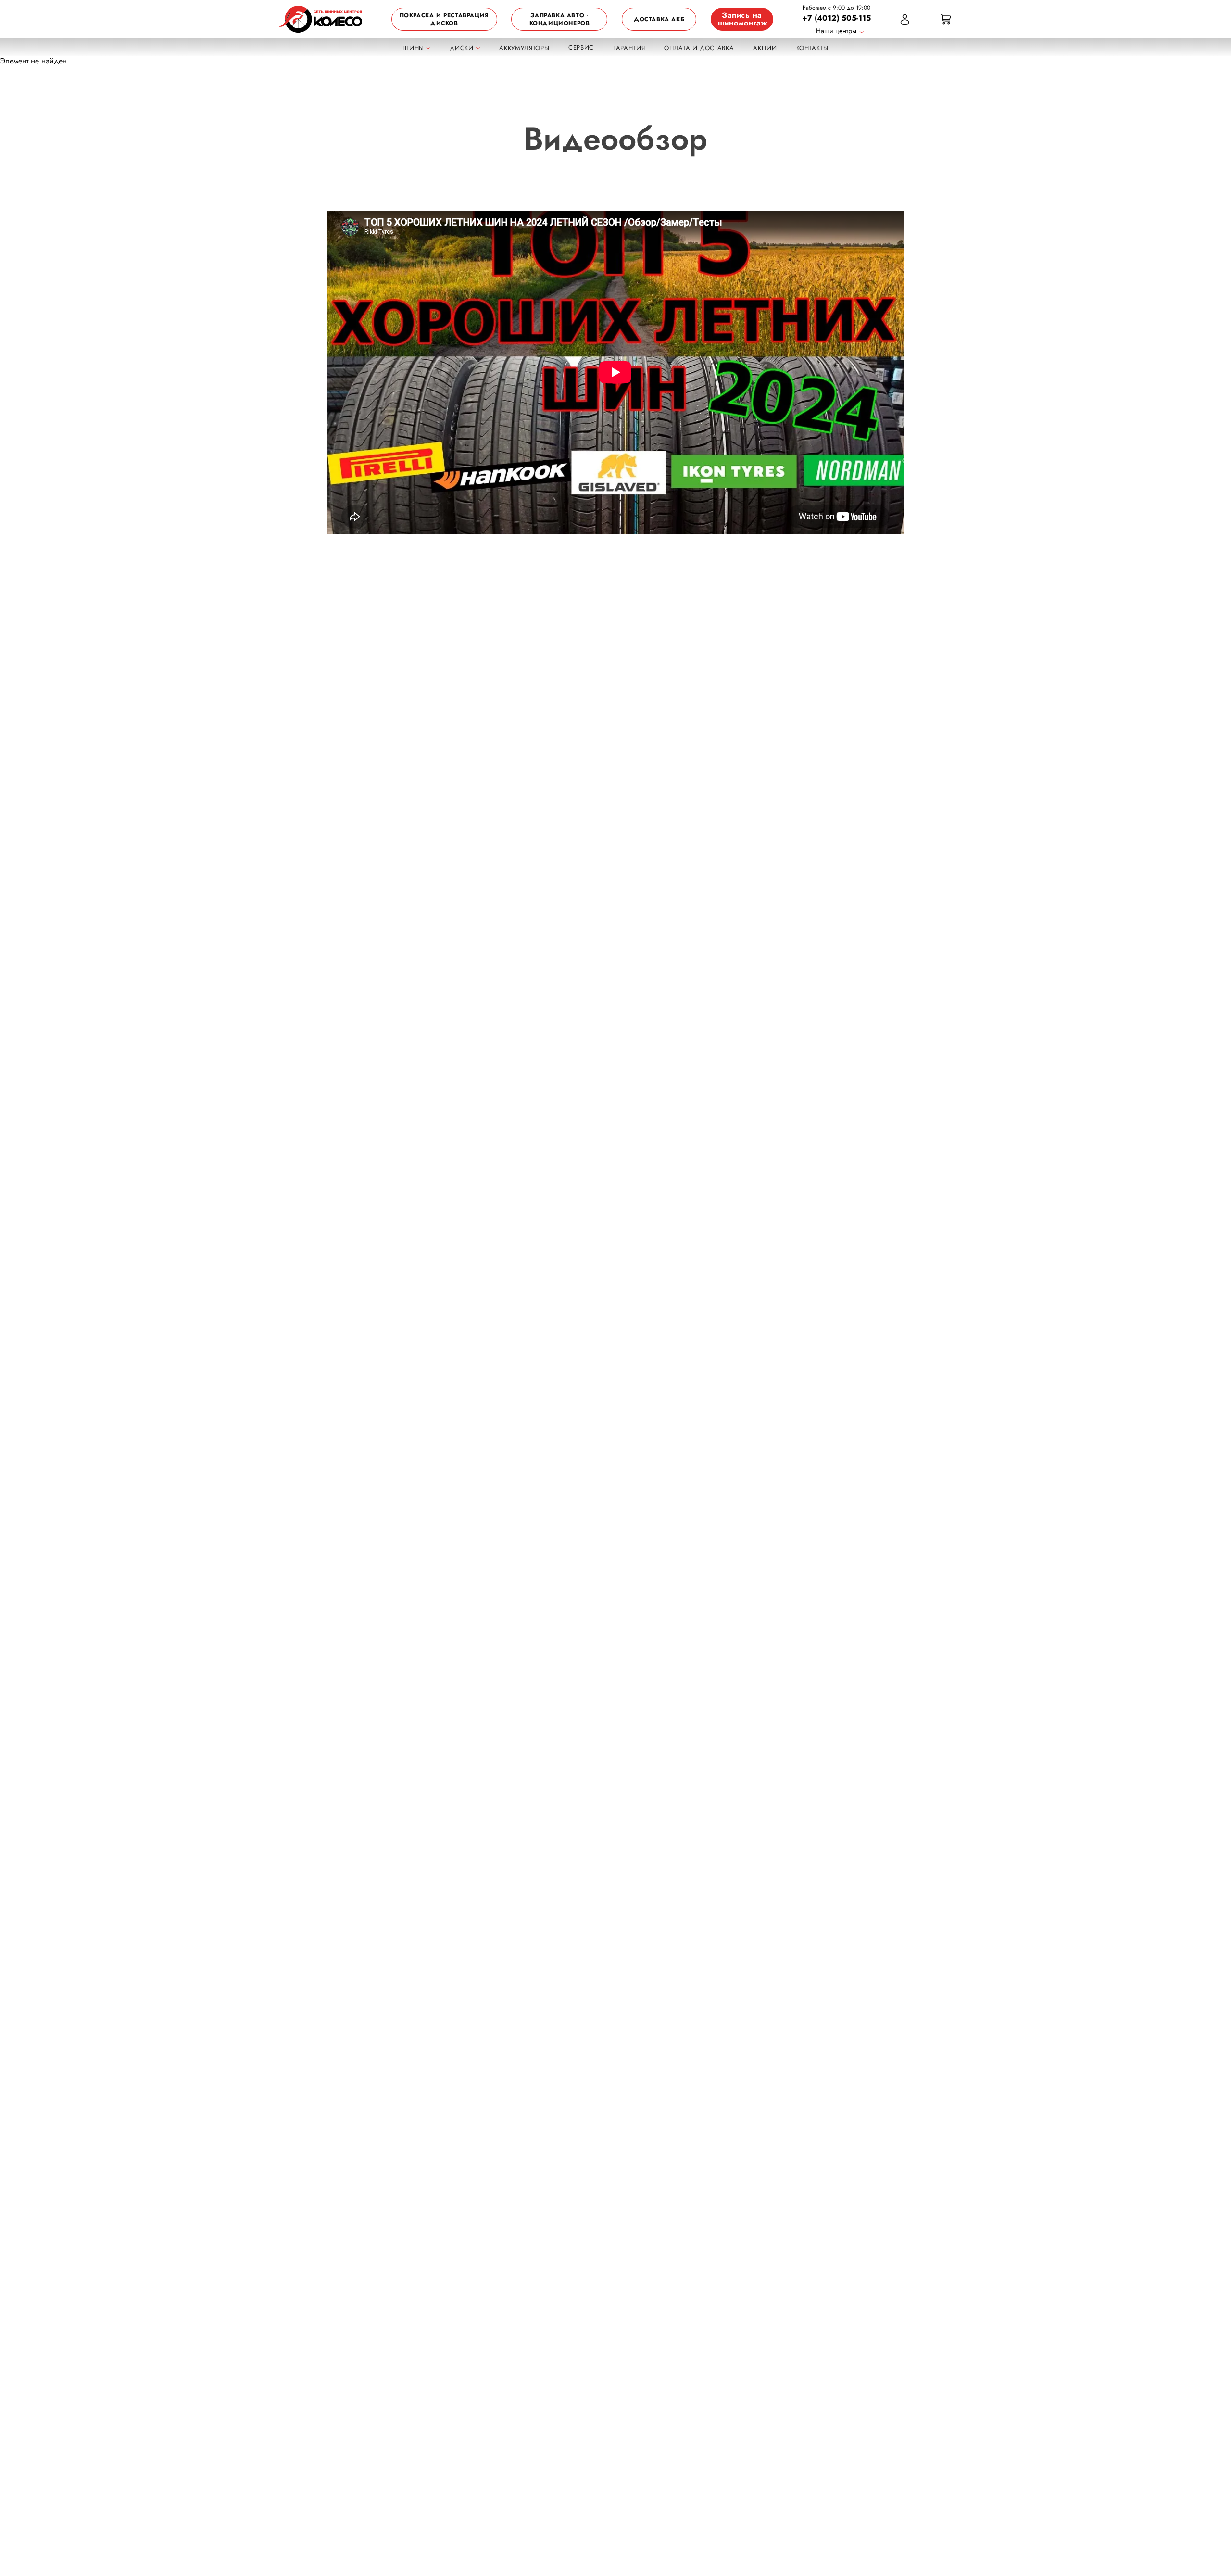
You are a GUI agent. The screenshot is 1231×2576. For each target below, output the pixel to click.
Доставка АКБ (659, 19)
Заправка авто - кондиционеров (560, 19)
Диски (463, 48)
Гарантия (629, 48)
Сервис (581, 47)
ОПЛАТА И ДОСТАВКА (699, 48)
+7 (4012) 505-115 (836, 18)
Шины (414, 48)
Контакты (812, 48)
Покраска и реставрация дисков (444, 19)
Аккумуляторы (524, 48)
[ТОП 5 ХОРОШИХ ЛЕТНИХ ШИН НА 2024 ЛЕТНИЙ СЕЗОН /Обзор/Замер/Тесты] (615, 372)
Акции (765, 48)
